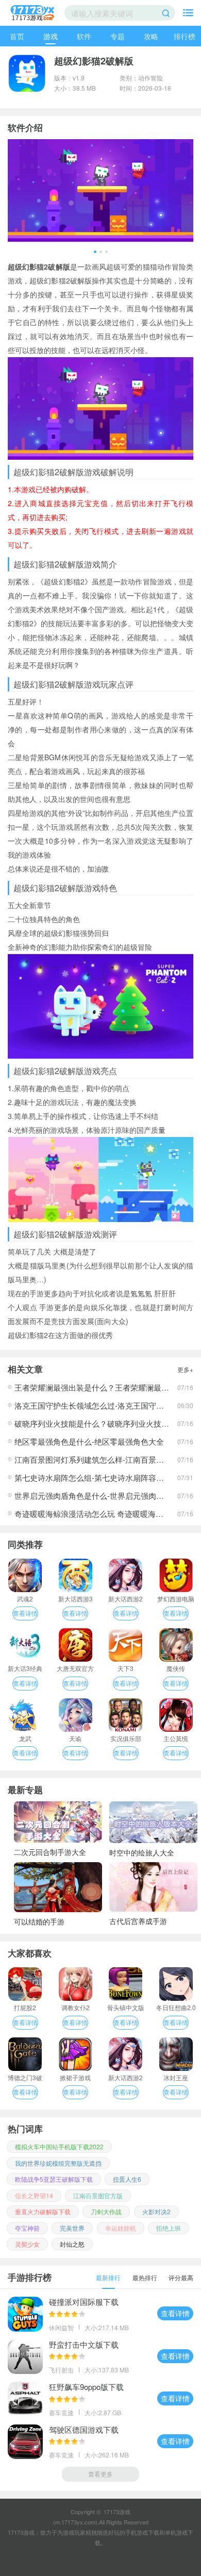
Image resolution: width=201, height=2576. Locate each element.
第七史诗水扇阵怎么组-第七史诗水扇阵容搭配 (93, 1477)
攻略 (151, 36)
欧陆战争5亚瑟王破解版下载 (54, 2179)
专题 (118, 36)
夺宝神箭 (27, 2228)
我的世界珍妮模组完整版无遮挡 (58, 2163)
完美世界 (72, 2228)
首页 (17, 36)
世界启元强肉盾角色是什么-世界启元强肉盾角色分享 (105, 1495)
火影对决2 (156, 2211)
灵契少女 (27, 2244)
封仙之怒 (72, 2244)
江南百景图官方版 (98, 2195)
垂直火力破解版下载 (43, 2211)
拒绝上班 (169, 2228)
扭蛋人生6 (127, 2179)
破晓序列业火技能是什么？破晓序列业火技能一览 (99, 1423)
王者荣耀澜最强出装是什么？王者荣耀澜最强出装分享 (107, 1387)
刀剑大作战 (106, 2211)
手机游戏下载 (142, 2532)
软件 (84, 36)
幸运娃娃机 (121, 2228)
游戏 (51, 36)
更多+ (185, 1369)
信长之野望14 (34, 2195)
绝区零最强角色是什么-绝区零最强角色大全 (89, 1441)
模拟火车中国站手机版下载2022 (59, 2146)
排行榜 (185, 36)
